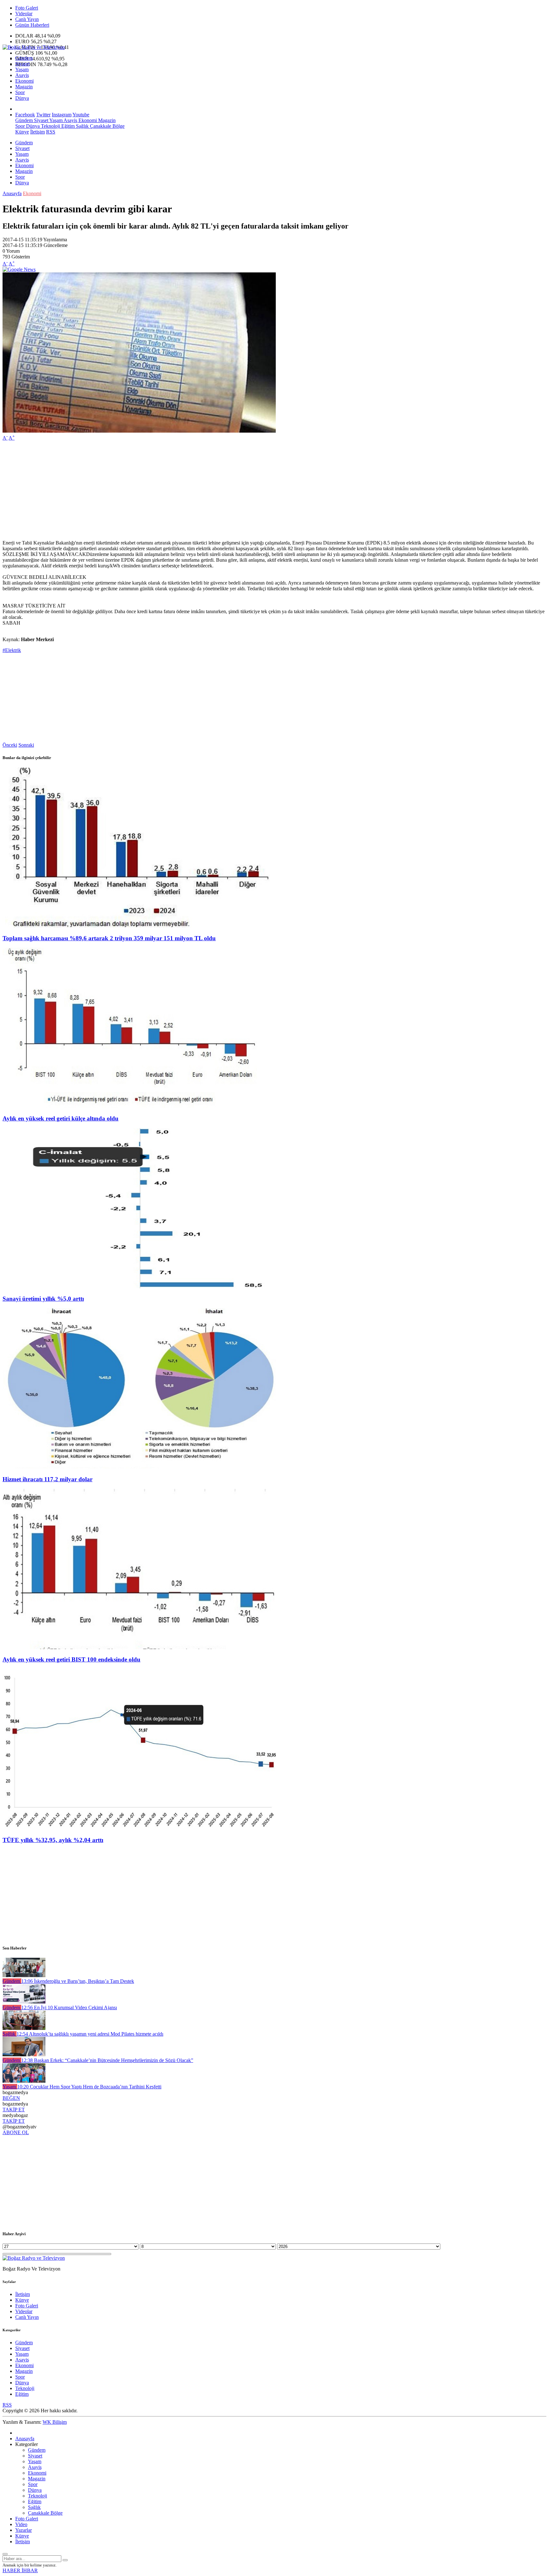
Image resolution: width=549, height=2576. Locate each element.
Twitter (43, 115)
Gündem (24, 58)
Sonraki (26, 745)
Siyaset (22, 64)
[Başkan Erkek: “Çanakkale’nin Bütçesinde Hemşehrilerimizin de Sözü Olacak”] (24, 2055)
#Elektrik (12, 650)
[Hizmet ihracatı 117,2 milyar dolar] (139, 1467)
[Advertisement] (193, 490)
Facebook (25, 115)
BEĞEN (11, 2098)
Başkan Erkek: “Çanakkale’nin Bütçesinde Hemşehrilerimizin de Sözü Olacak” (107, 2060)
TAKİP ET (14, 2110)
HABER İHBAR (20, 2570)
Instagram (62, 115)
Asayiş (22, 75)
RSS (51, 132)
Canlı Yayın (27, 19)
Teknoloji (50, 126)
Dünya (22, 98)
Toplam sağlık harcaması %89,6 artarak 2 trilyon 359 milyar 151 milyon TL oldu (109, 938)
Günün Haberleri (32, 25)
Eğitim (67, 126)
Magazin (24, 87)
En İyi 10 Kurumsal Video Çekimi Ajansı (69, 2007)
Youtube (81, 115)
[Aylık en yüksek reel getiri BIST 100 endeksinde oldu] (139, 1647)
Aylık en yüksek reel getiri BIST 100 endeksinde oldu (71, 1659)
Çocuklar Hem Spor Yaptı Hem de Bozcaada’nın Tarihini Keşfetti (89, 2087)
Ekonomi (24, 81)
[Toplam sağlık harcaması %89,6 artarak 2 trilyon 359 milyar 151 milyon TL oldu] (139, 926)
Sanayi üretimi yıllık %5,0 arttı (43, 1299)
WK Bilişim (55, 2422)
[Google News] (19, 269)
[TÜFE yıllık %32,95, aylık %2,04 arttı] (139, 1828)
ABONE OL (16, 2132)
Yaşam (22, 69)
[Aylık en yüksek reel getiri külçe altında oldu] (139, 1106)
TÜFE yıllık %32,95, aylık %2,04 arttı (53, 1840)
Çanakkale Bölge (107, 126)
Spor (20, 92)
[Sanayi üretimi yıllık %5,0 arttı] (139, 1287)
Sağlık (82, 126)
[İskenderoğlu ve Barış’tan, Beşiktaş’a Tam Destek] (24, 1975)
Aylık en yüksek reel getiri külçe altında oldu (61, 1118)
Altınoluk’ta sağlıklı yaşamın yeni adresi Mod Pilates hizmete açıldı (90, 2034)
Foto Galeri (27, 8)
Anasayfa (12, 193)
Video (21, 2524)
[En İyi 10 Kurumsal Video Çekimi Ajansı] (24, 2002)
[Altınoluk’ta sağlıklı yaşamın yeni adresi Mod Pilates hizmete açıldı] (24, 2028)
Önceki (10, 745)
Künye (22, 132)
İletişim (37, 132)
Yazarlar (24, 2530)
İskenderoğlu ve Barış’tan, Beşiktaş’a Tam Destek (78, 1981)
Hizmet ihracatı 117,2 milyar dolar (47, 1479)
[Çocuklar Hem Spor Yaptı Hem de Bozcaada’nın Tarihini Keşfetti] (24, 2081)
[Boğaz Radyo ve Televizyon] (34, 47)
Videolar (24, 14)
